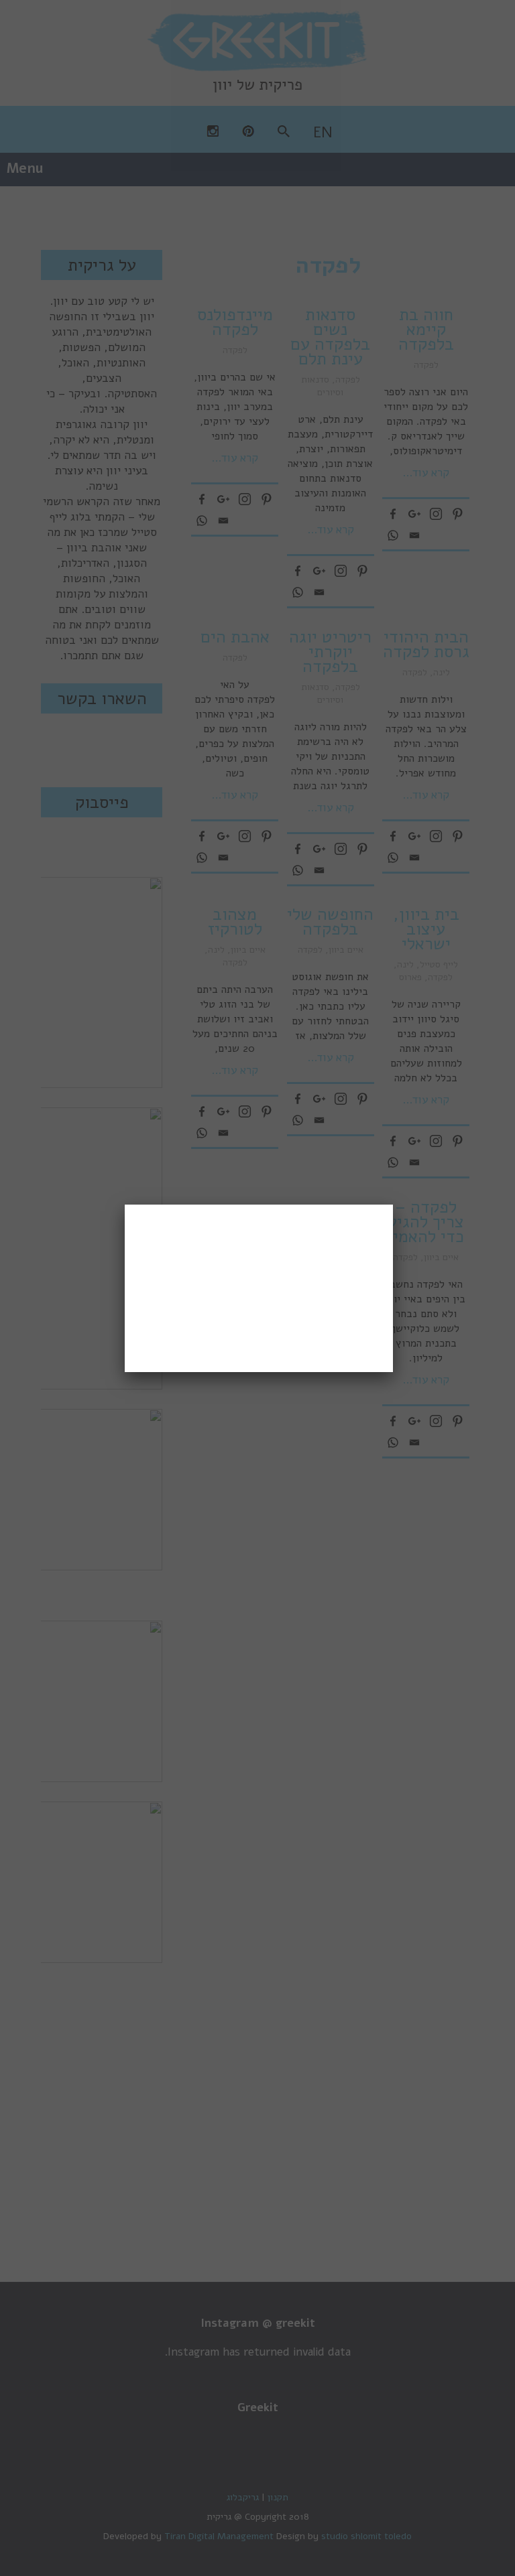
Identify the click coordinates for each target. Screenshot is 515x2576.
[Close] (393, 1205)
